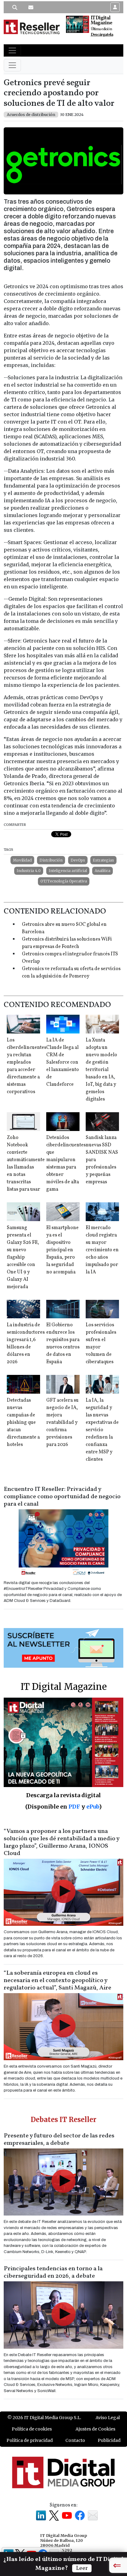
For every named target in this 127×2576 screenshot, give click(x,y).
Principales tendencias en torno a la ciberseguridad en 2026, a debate (53, 2272)
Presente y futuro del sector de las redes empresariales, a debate (59, 2140)
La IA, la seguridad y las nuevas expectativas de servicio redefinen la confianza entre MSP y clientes (102, 1430)
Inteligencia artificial (68, 871)
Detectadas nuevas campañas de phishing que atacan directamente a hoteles (23, 1423)
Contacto (75, 2440)
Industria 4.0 (29, 871)
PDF (74, 1807)
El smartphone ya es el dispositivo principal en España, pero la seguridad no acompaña (62, 1250)
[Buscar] (15, 7)
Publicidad (109, 2440)
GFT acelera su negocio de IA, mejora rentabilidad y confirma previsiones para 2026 (62, 1423)
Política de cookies (32, 2429)
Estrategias (103, 860)
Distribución (51, 860)
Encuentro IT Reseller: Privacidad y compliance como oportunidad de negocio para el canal (62, 1497)
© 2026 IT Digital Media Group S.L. (44, 2418)
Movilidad (22, 860)
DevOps (78, 860)
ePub (93, 1807)
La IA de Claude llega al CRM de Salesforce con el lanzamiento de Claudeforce (63, 1062)
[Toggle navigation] (12, 50)
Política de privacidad (30, 2440)
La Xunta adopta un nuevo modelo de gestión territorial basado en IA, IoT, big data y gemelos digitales (101, 1070)
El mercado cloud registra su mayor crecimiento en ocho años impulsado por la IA (102, 1250)
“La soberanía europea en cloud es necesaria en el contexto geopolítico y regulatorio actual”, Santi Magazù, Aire (57, 1981)
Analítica (102, 871)
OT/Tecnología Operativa (64, 881)
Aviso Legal (108, 2418)
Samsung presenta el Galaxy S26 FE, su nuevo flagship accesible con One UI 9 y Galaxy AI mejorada (23, 1257)
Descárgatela (102, 35)
